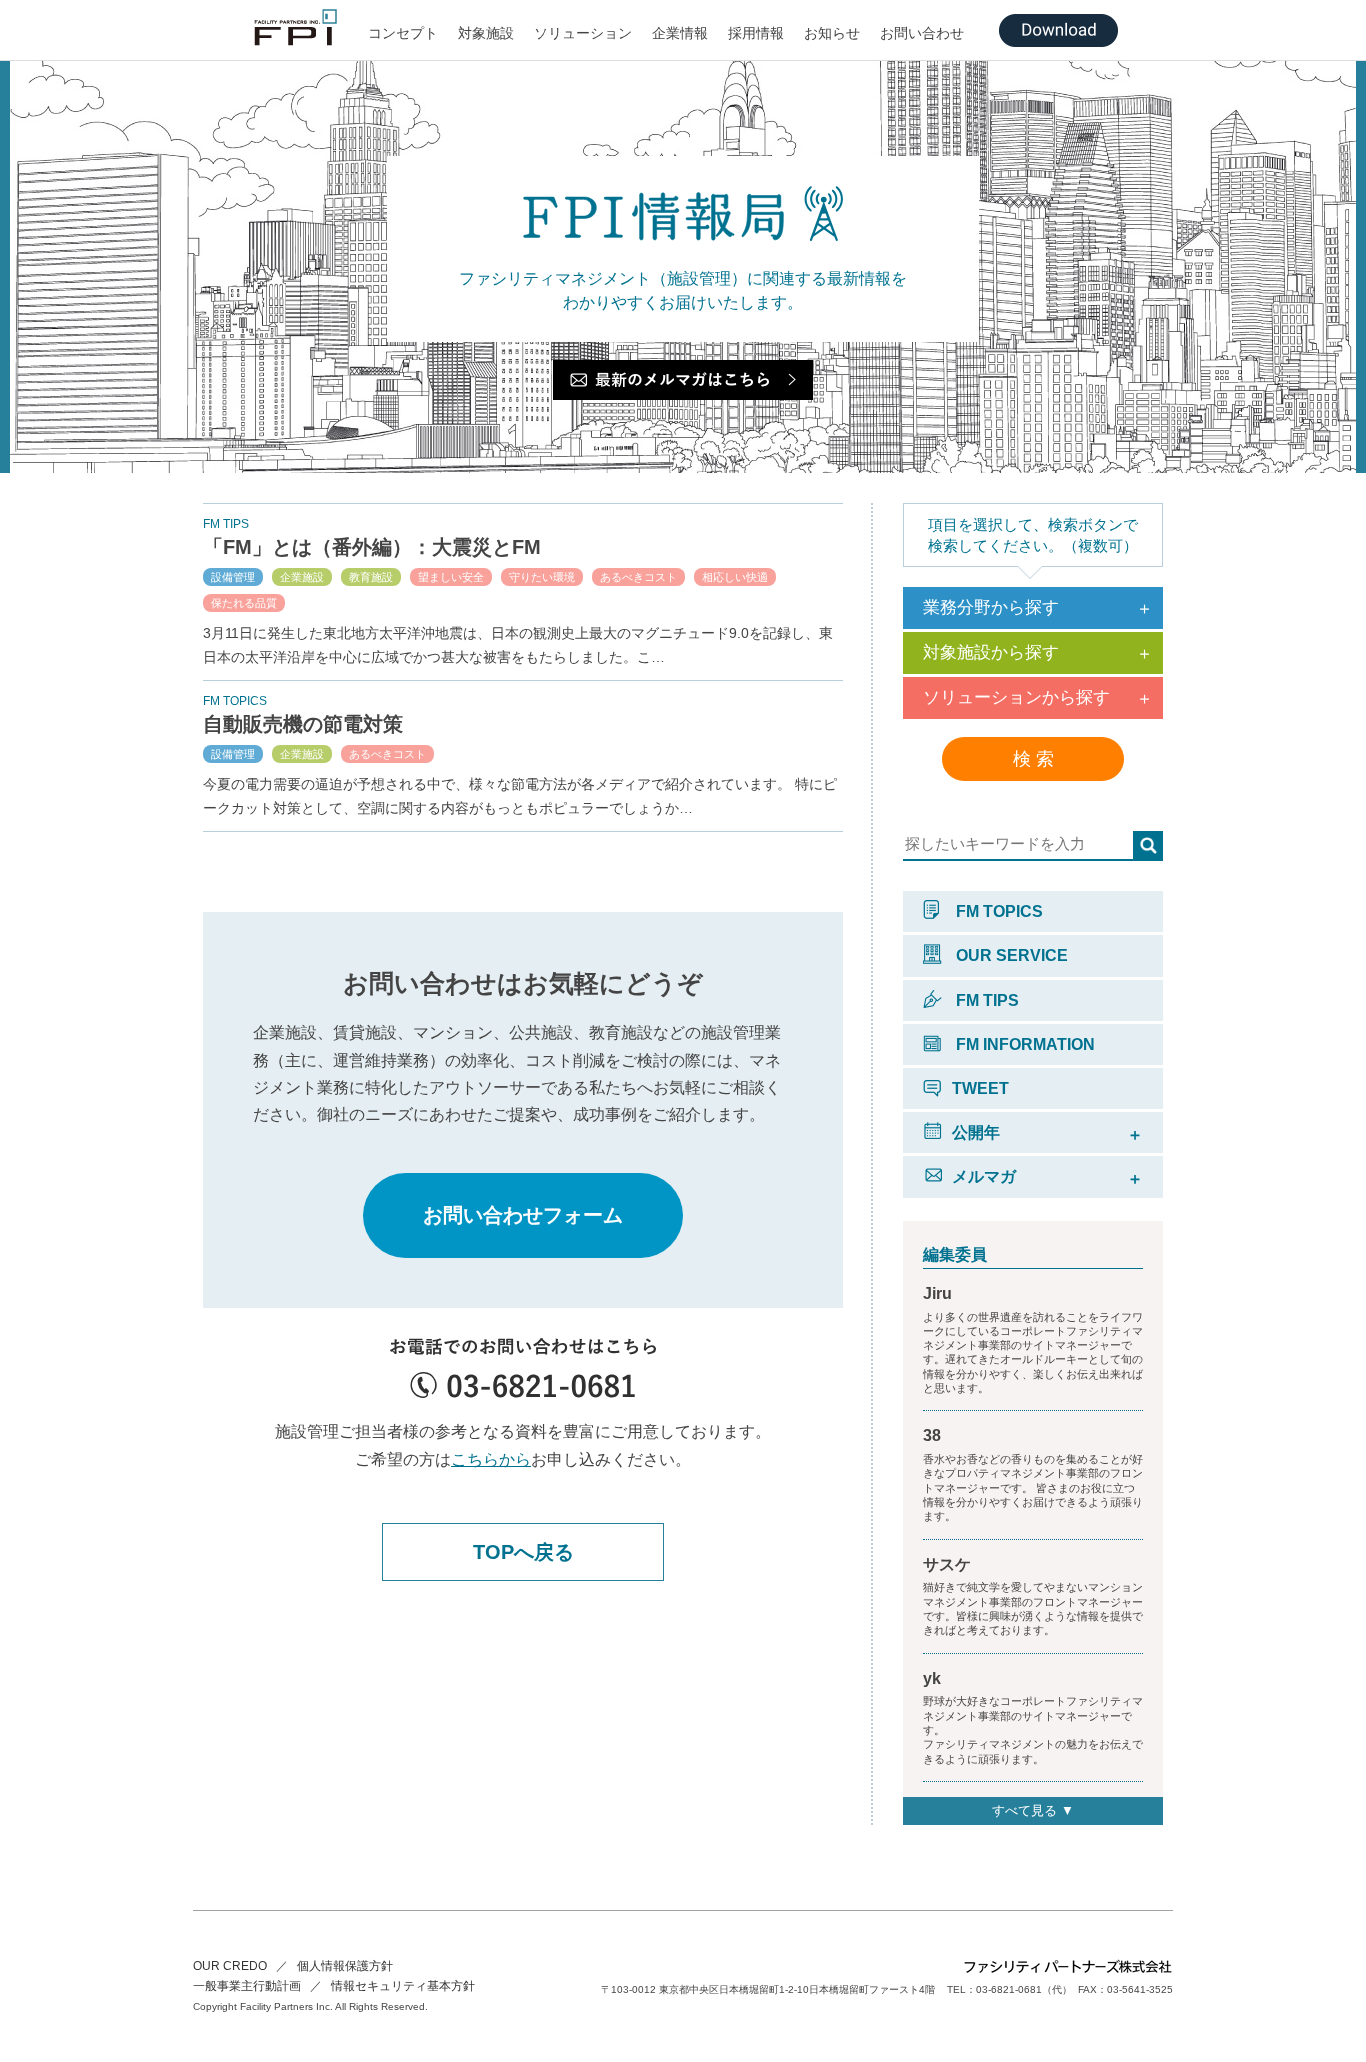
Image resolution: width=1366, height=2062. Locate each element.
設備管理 (233, 577)
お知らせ (832, 33)
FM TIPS (985, 1000)
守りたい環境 (542, 577)
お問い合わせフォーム (523, 1215)
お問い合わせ (922, 33)
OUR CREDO (230, 1966)
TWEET (980, 1088)
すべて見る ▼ (1033, 1810)
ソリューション (583, 33)
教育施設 (371, 577)
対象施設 (486, 33)
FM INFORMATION (1023, 1044)
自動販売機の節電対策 (303, 724)
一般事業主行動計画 (247, 1986)
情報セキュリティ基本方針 (403, 1986)
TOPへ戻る (523, 1552)
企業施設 (302, 577)
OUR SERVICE (1010, 955)
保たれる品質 (244, 603)
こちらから (491, 1459)
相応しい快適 (735, 577)
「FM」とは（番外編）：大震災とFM (382, 547)
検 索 (1033, 759)
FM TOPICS (997, 911)
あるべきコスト (638, 577)
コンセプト (403, 33)
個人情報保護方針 (345, 1966)
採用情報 (756, 33)
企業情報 (680, 33)
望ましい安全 (451, 577)
